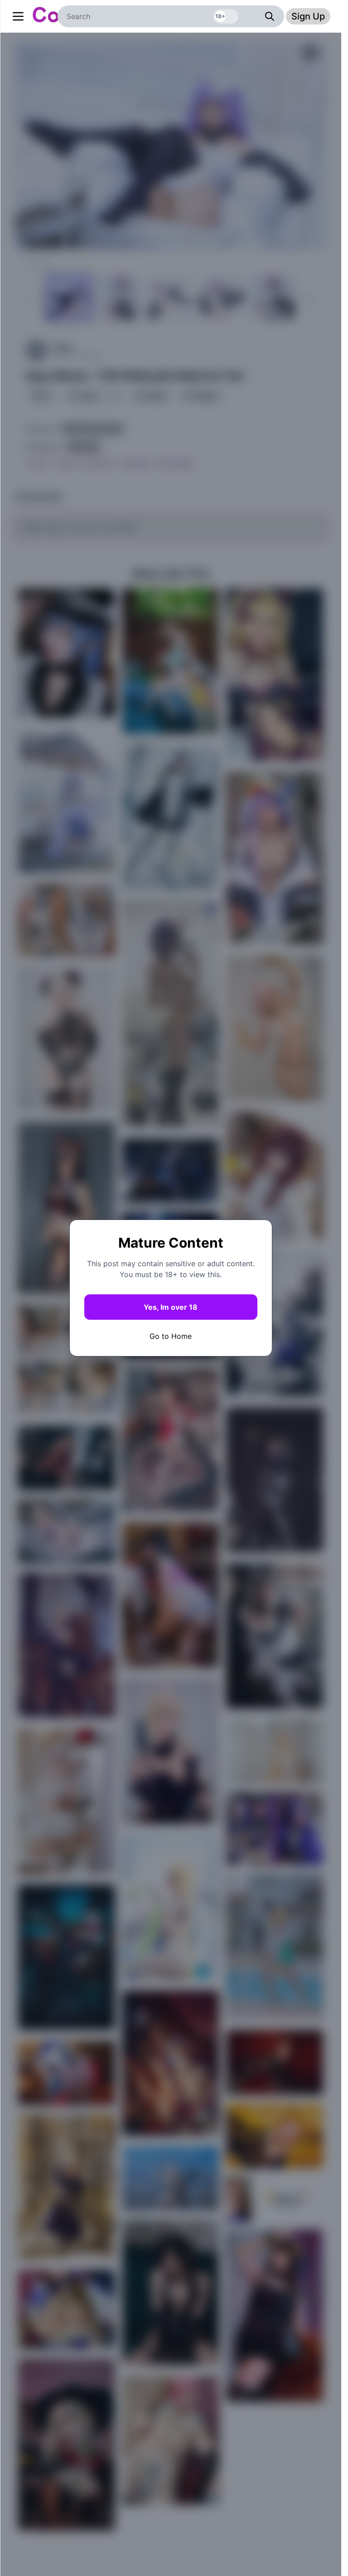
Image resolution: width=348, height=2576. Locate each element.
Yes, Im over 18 (171, 1307)
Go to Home (171, 1336)
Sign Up (308, 16)
